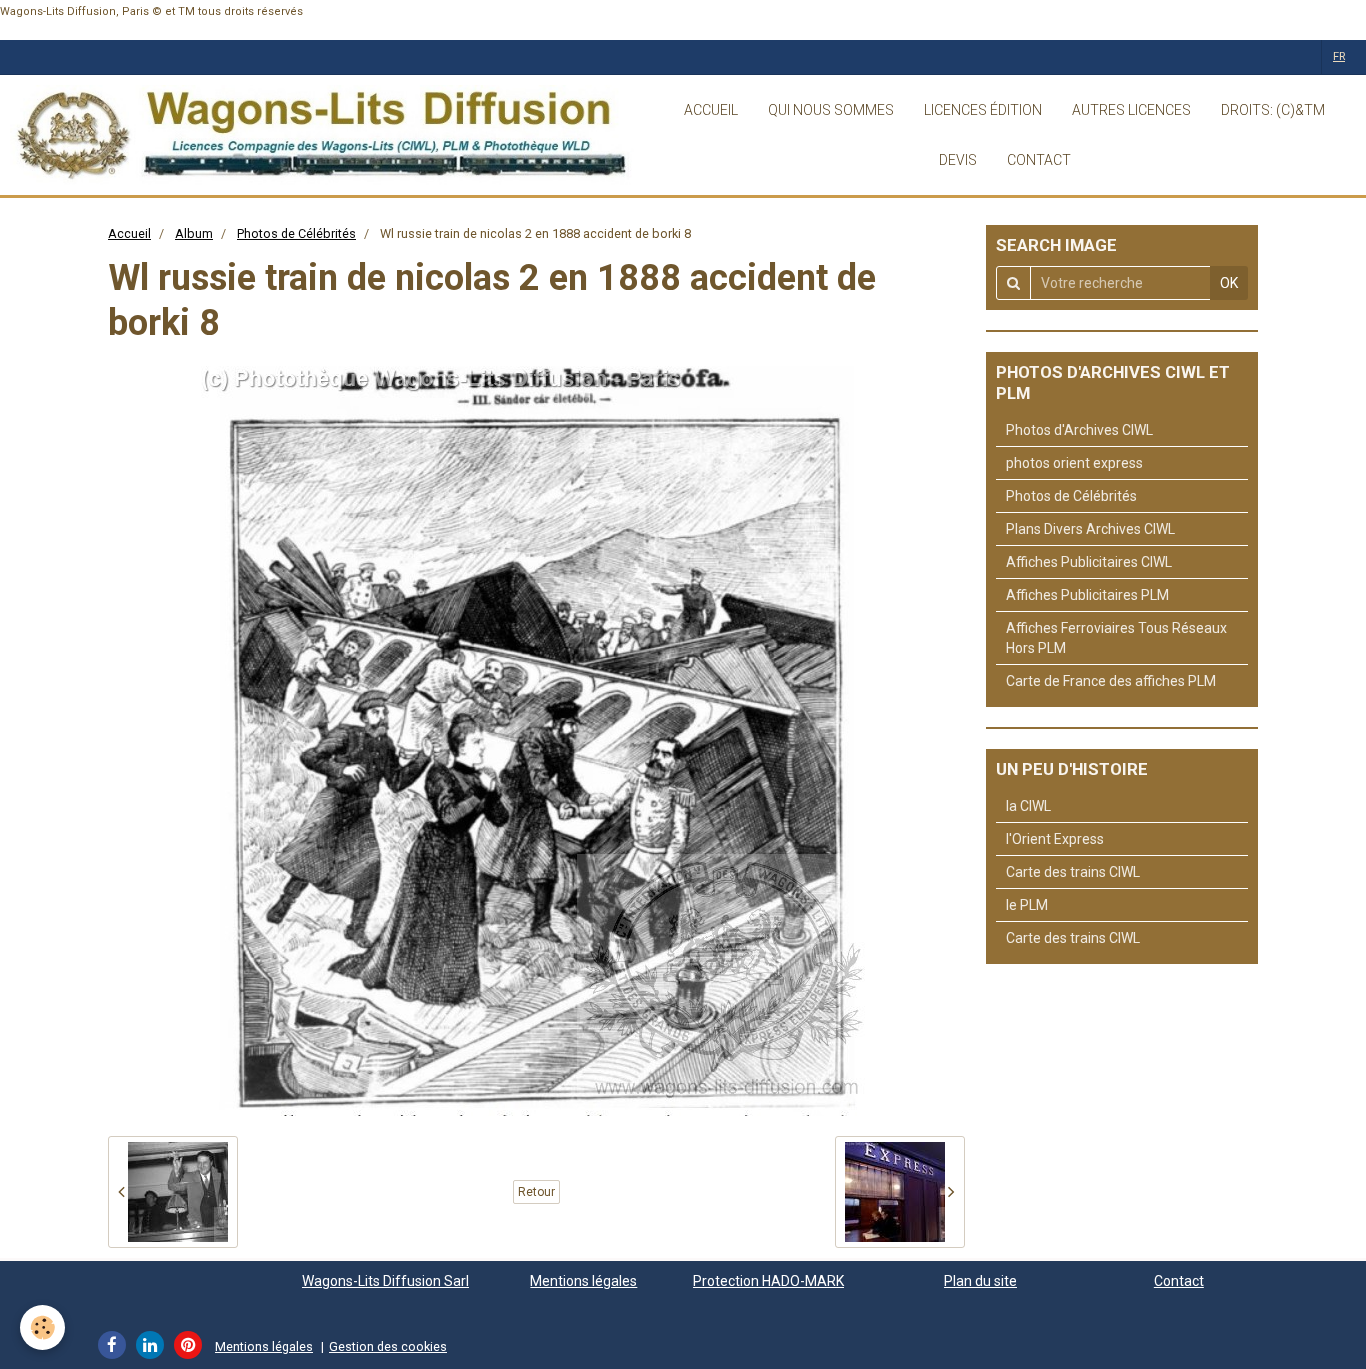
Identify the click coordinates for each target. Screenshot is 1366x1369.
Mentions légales (583, 1281)
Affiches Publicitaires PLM (1087, 595)
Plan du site (980, 1281)
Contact (1179, 1281)
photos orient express (1074, 463)
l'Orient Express (1055, 839)
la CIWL (1028, 806)
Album (194, 233)
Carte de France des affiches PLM (1111, 681)
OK (1229, 283)
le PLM (1027, 905)
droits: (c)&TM (1273, 110)
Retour (536, 1192)
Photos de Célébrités (296, 233)
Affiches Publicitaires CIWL (1089, 562)
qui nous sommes (831, 110)
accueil (711, 110)
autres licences (1131, 110)
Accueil (129, 233)
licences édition (983, 110)
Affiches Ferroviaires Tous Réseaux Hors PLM (1116, 638)
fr (1339, 56)
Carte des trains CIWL (1073, 872)
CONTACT (1039, 160)
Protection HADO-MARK (768, 1281)
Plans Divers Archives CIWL (1090, 529)
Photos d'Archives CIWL (1079, 430)
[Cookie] (42, 1327)
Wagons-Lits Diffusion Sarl (385, 1281)
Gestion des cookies (388, 1346)
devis (958, 160)
